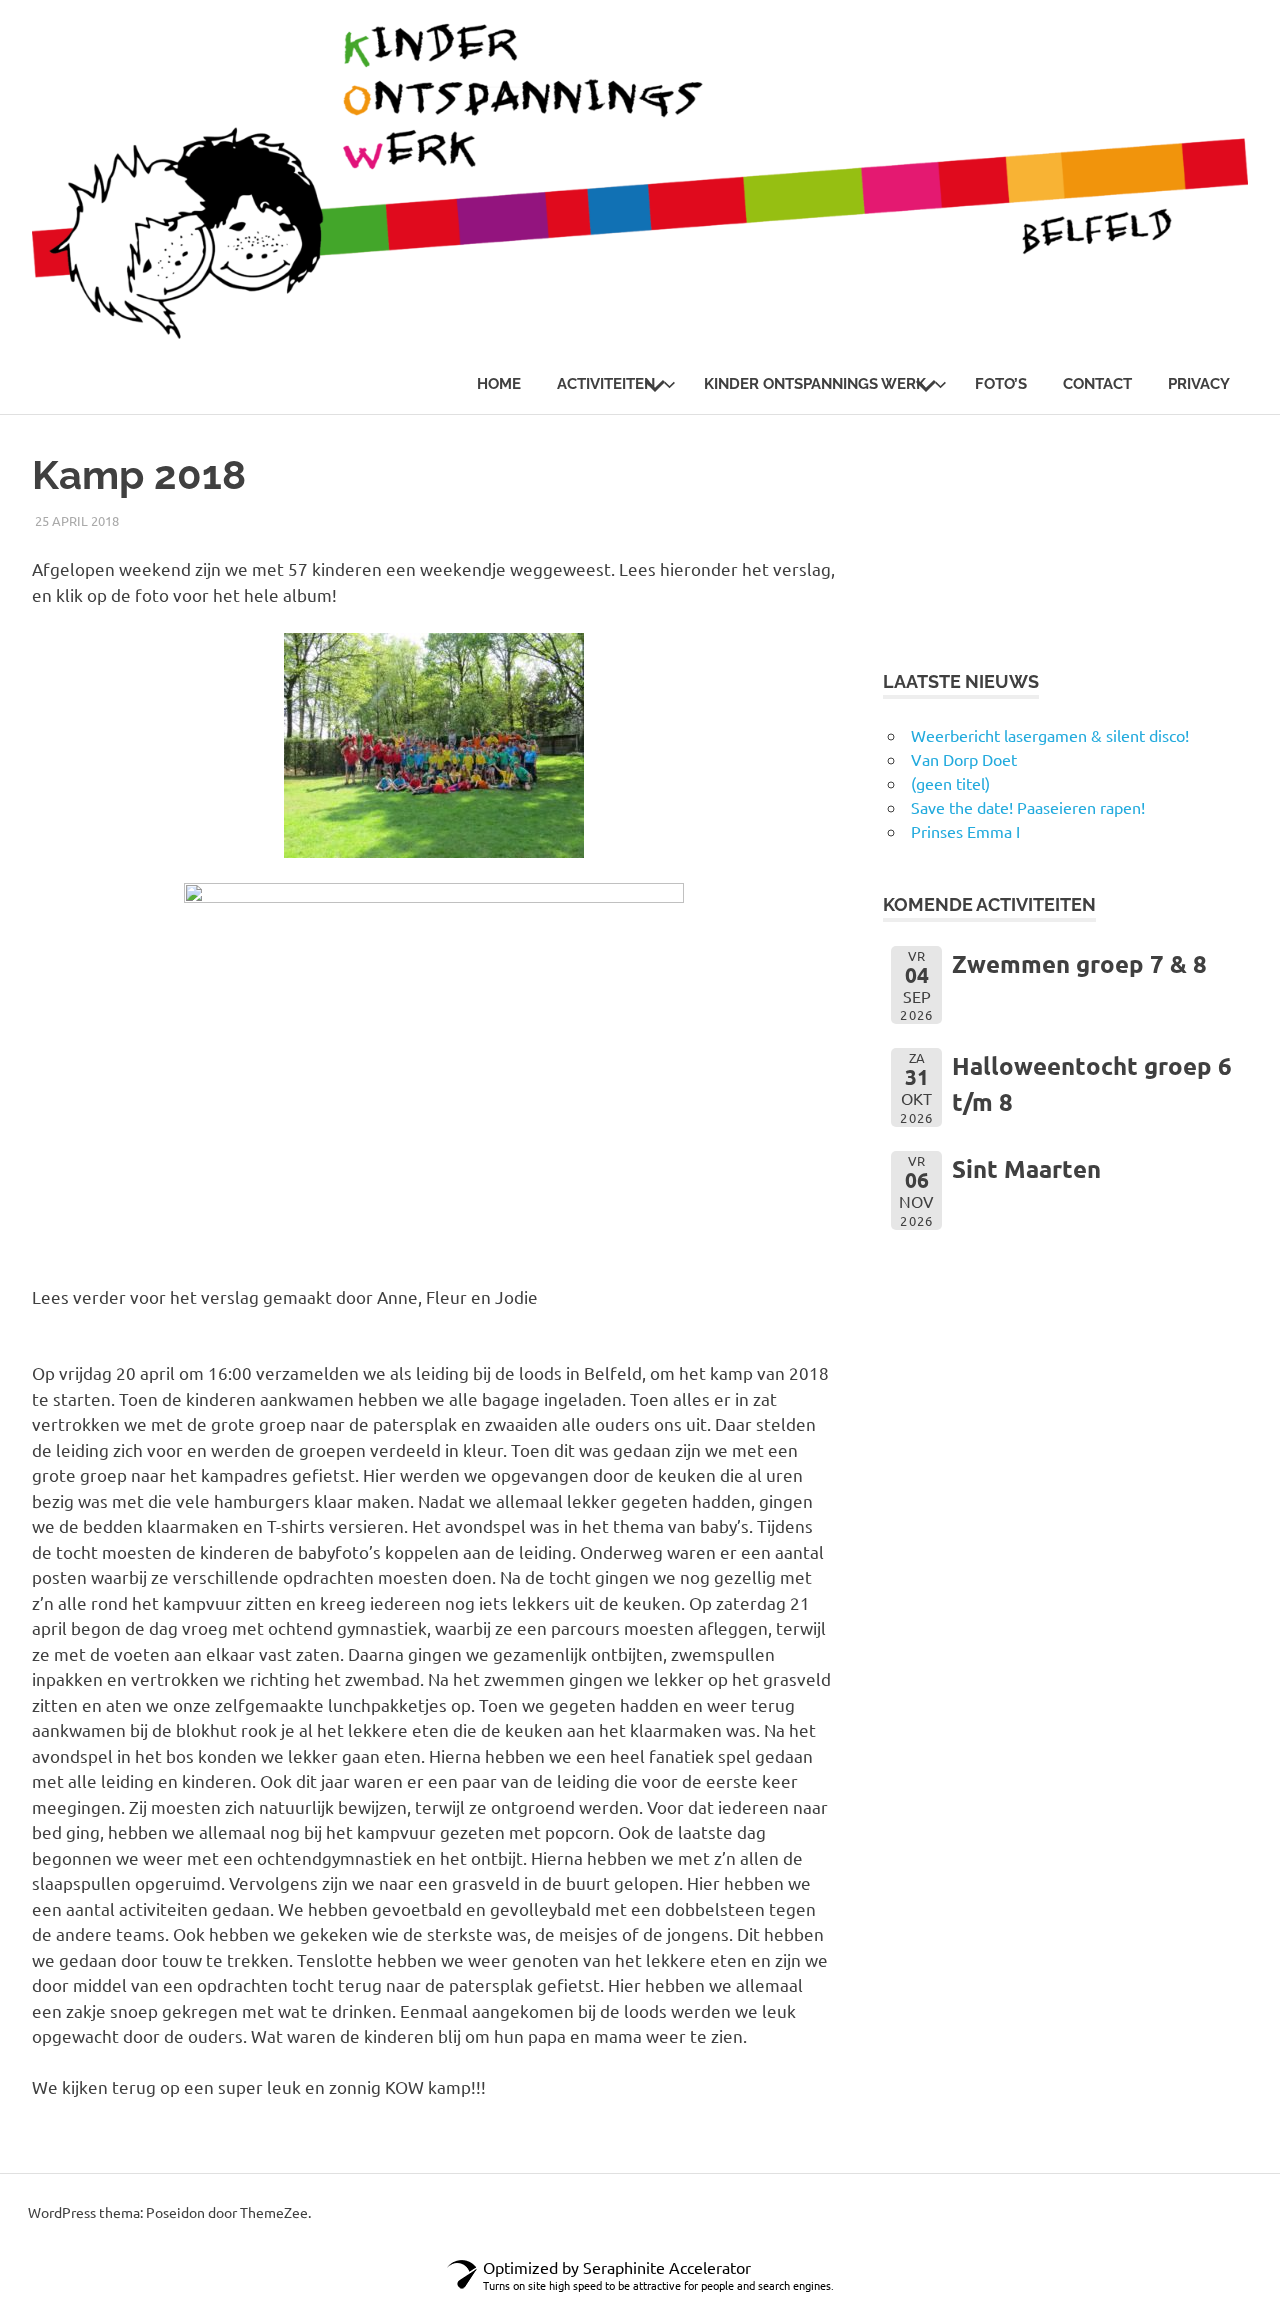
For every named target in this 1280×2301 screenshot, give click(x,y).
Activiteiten (606, 384)
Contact (1097, 384)
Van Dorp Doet (964, 759)
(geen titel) (950, 783)
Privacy (1199, 384)
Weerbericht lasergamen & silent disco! (1050, 735)
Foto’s (1001, 384)
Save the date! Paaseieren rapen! (1028, 807)
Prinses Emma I (965, 831)
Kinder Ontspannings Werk (815, 384)
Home (499, 384)
